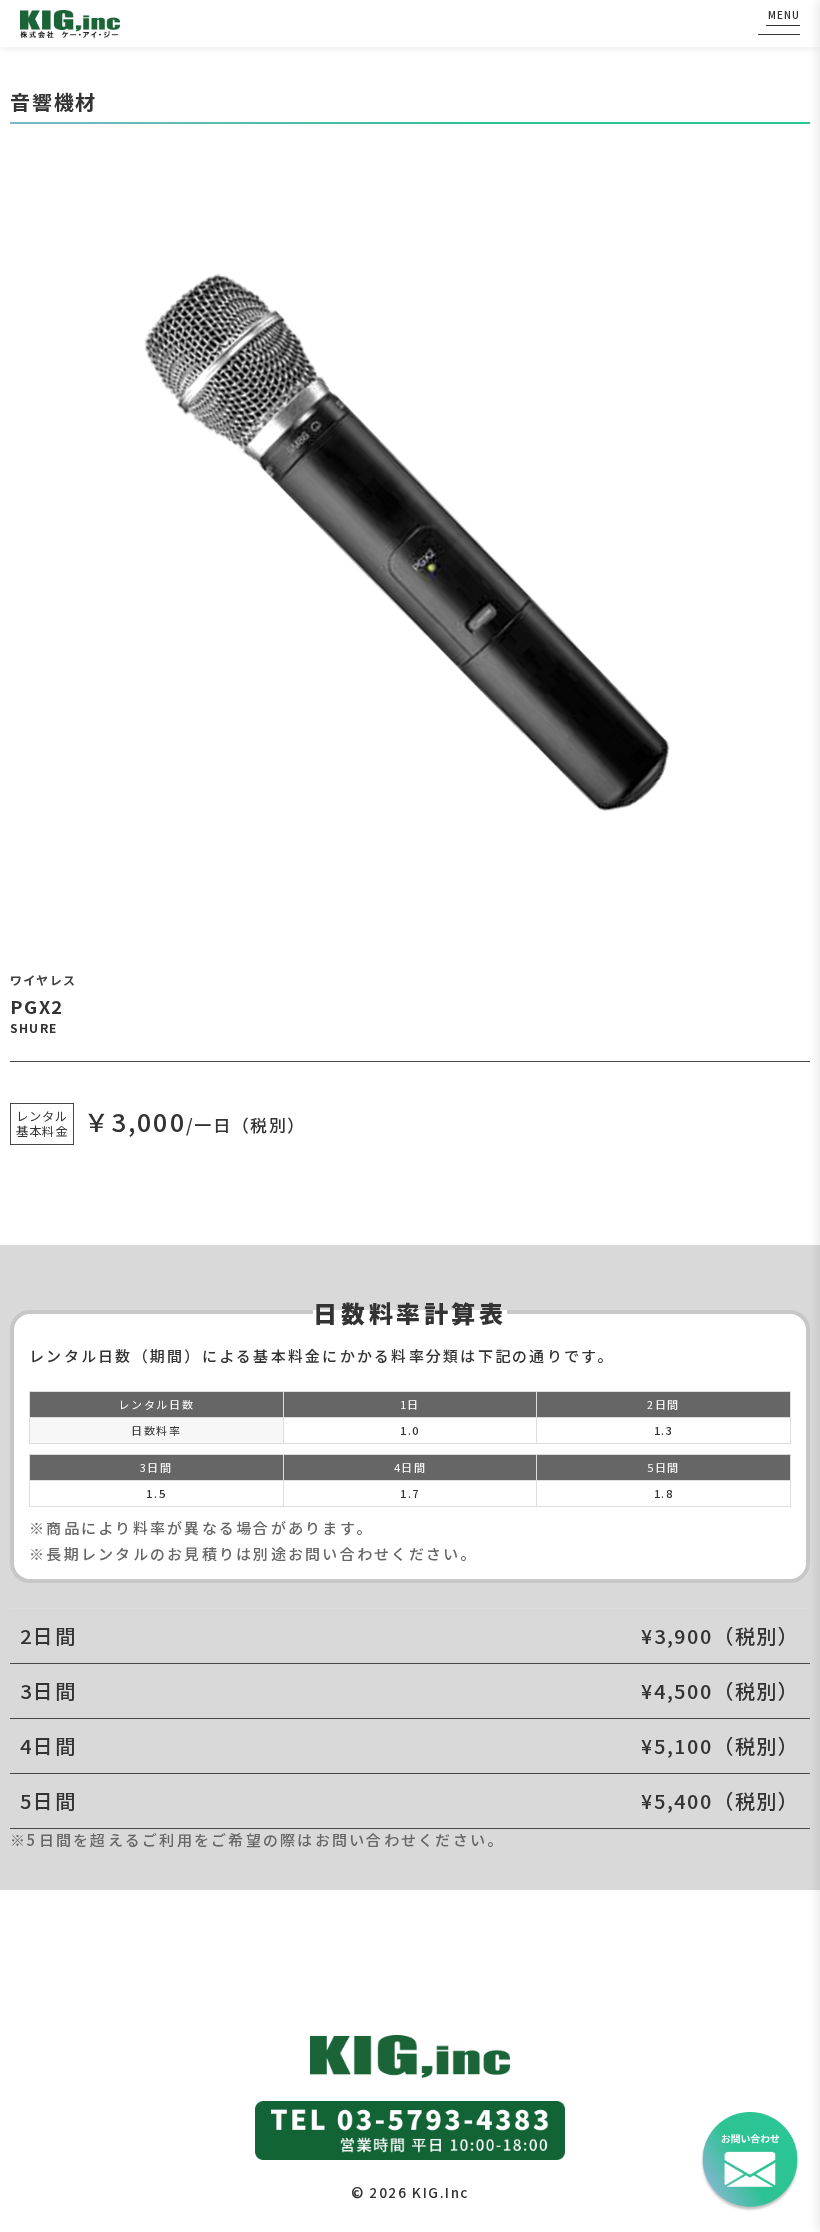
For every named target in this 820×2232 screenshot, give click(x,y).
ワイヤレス (43, 979)
